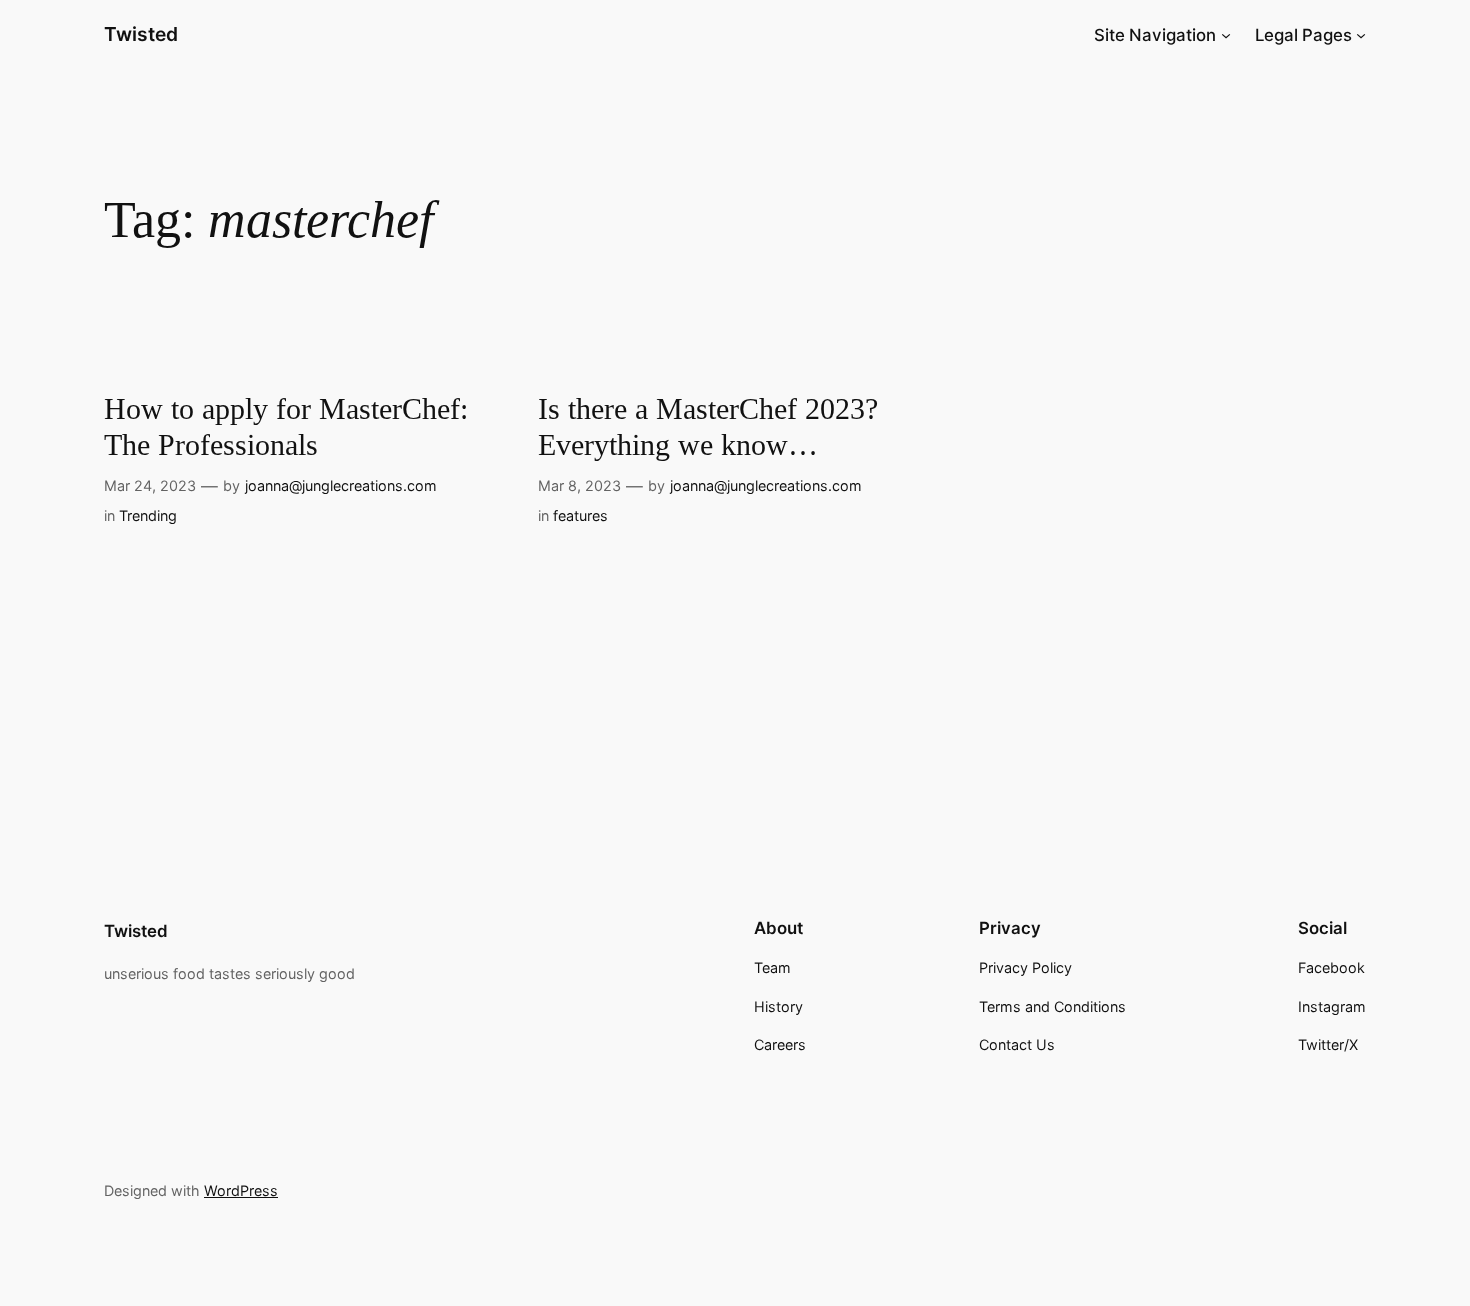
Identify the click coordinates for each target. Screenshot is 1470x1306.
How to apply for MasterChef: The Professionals (286, 427)
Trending (148, 515)
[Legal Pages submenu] (1361, 35)
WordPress (241, 1190)
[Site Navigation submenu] (1226, 35)
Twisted (141, 34)
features (580, 515)
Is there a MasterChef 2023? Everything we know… (708, 427)
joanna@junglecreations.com (341, 485)
